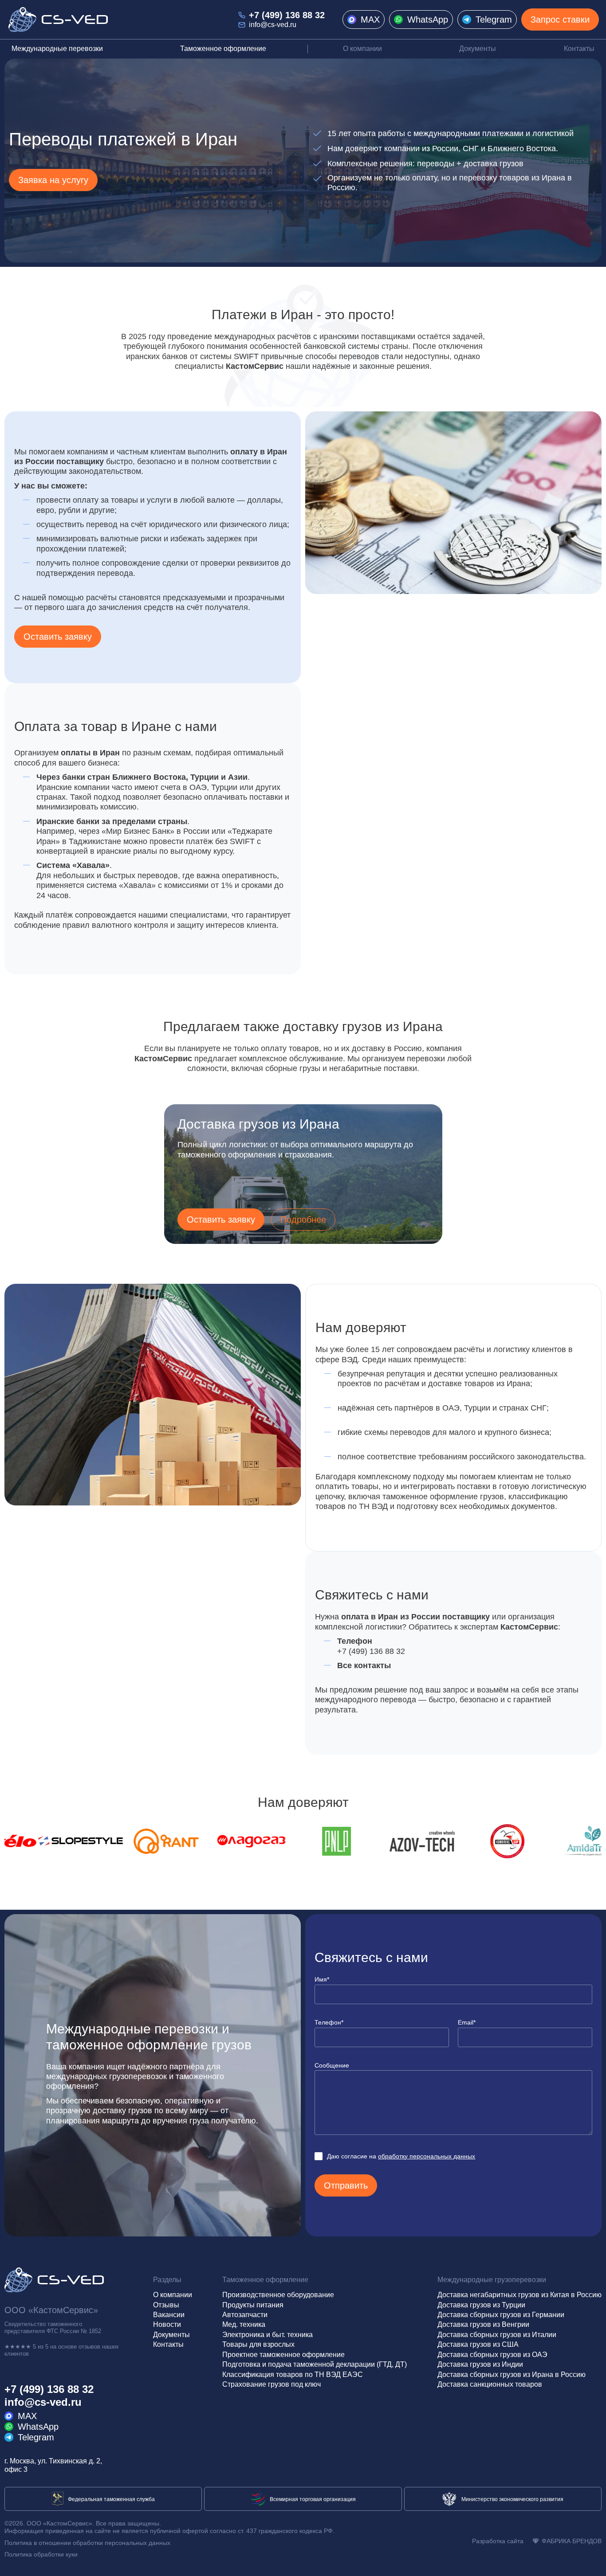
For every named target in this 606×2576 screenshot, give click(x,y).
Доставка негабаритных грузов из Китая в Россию (519, 2295)
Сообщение (332, 2065)
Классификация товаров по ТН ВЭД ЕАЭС (293, 2375)
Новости (167, 2324)
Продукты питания (253, 2305)
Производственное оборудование (278, 2295)
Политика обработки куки (41, 2554)
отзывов (89, 2347)
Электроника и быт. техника (268, 2335)
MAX (370, 20)
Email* (467, 2022)
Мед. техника (244, 2324)
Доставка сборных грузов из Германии (501, 2315)
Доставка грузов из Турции (481, 2305)
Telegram (494, 20)
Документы (478, 49)
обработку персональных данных (427, 2156)
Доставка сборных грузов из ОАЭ (492, 2355)
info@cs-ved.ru (273, 25)
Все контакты (364, 1665)
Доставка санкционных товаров (490, 2384)
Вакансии (169, 2315)
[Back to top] (591, 2561)
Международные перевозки (57, 49)
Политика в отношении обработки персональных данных (87, 2543)
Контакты (579, 49)
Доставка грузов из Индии (480, 2364)
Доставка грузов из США (478, 2344)
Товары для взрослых (258, 2344)
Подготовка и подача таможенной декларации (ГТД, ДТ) (315, 2364)
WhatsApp (428, 20)
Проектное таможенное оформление (283, 2355)
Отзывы (166, 2305)
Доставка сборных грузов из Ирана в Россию (512, 2375)
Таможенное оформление (223, 49)
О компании (362, 49)
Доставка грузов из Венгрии (483, 2324)
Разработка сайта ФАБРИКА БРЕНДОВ (537, 2541)
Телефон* (329, 2022)
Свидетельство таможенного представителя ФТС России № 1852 (53, 2328)
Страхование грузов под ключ (272, 2384)
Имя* (322, 1979)
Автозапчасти (245, 2315)
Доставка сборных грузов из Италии (497, 2335)
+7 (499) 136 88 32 (287, 15)
